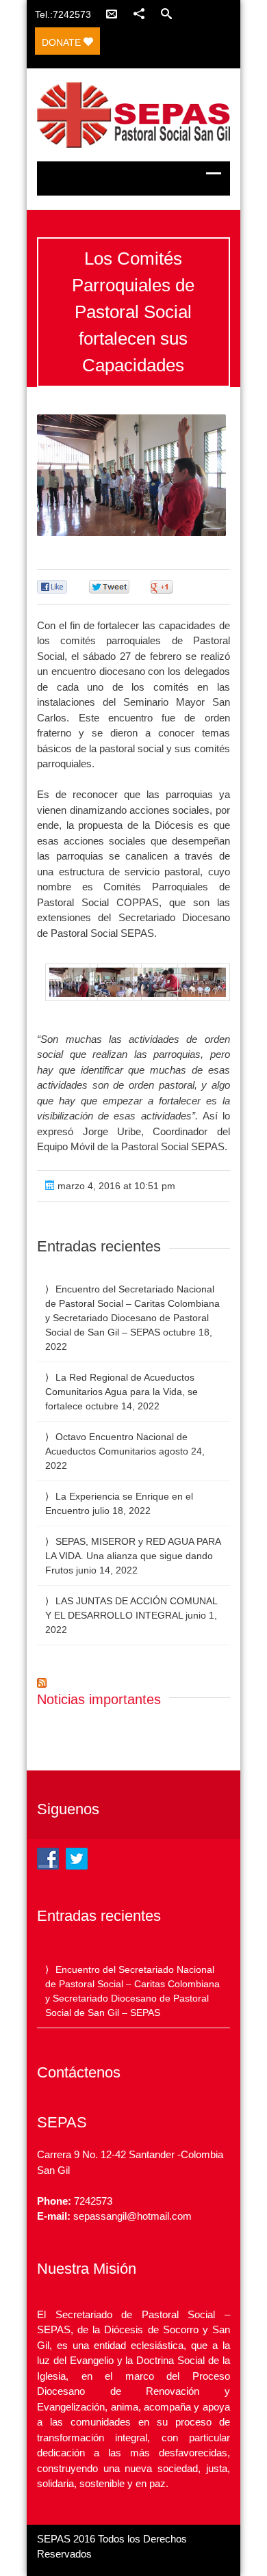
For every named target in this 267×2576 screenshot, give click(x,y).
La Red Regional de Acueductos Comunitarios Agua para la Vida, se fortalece (122, 1392)
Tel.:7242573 (63, 14)
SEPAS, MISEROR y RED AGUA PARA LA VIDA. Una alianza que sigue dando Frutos (133, 1556)
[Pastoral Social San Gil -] (133, 115)
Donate (63, 42)
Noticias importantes (99, 1699)
